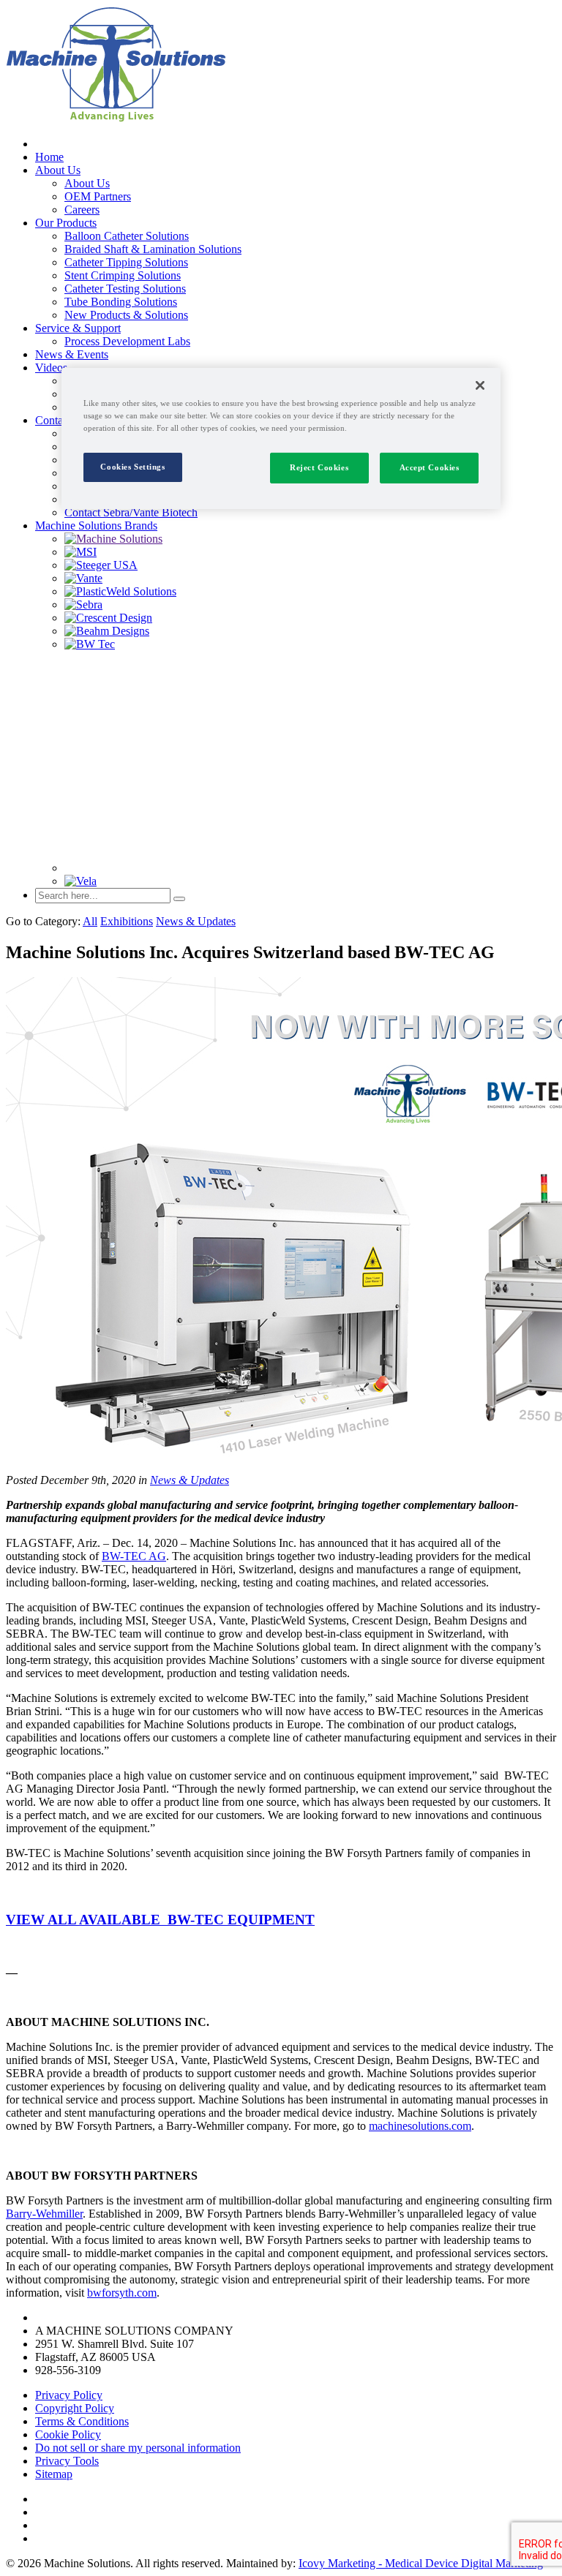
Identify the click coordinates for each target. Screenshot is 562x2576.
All (90, 921)
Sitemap (54, 2474)
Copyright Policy (75, 2408)
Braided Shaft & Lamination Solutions (153, 249)
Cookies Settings (132, 467)
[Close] (480, 385)
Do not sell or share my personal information (138, 2448)
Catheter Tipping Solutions (126, 262)
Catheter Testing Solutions (125, 289)
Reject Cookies (319, 467)
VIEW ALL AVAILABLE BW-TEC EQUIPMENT (160, 1920)
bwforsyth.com (122, 2293)
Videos (51, 368)
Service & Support (78, 328)
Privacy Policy (69, 2395)
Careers (82, 210)
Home (49, 157)
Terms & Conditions (82, 2421)
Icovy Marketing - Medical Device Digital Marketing (421, 2563)
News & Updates (196, 921)
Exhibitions (127, 921)
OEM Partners (98, 196)
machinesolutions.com (420, 2126)
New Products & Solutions (126, 315)
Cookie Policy (68, 2434)
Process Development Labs (127, 341)
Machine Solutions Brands (96, 526)
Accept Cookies (430, 467)
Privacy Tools (67, 2461)
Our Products (66, 223)
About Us (58, 170)
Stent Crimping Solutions (123, 275)
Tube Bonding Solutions (121, 302)
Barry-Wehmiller (44, 2214)
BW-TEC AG (134, 1556)
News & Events (72, 354)
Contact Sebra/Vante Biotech (131, 512)
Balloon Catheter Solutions (127, 236)
